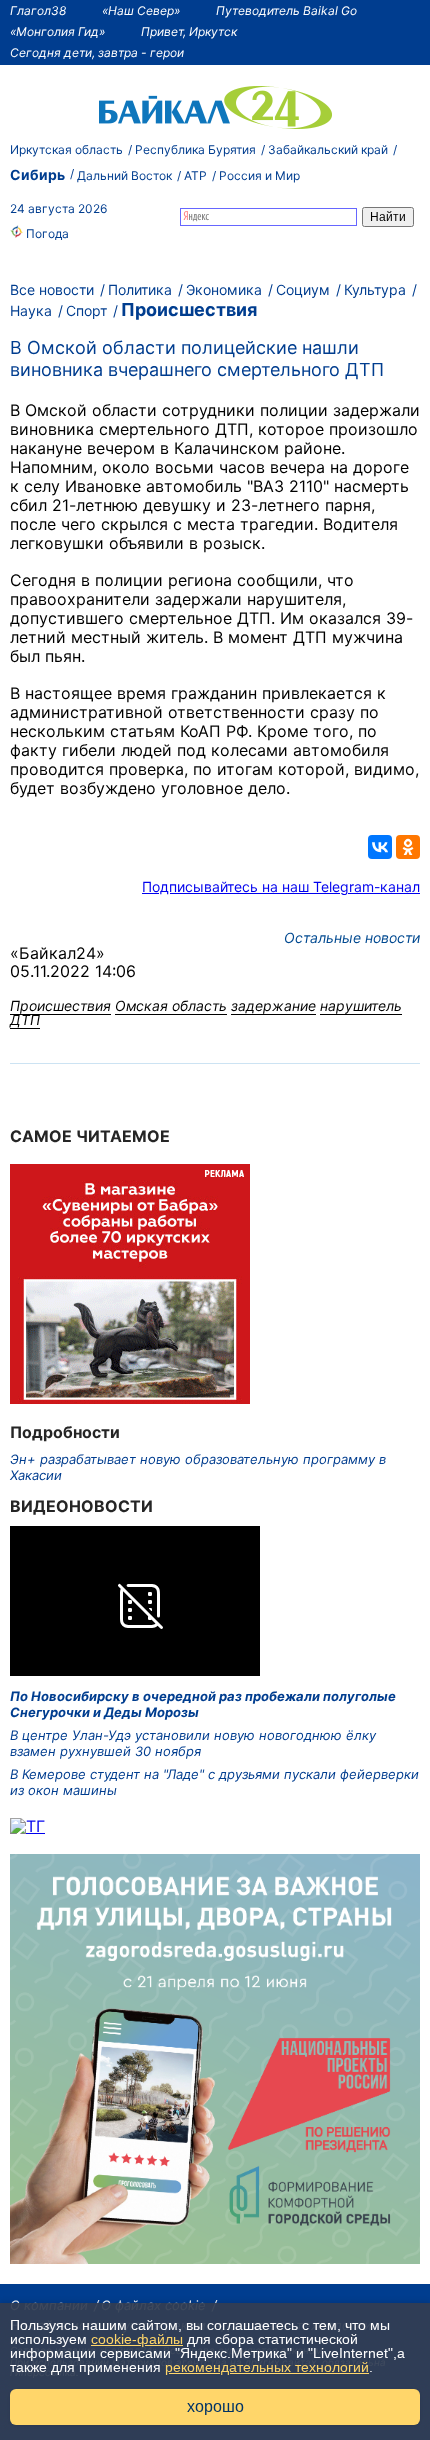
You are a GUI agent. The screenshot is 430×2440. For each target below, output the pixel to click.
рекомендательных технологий (267, 2367)
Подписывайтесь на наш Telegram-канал (281, 886)
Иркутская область (66, 149)
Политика (140, 289)
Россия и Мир (259, 175)
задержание (273, 1005)
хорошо (215, 2406)
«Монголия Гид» (57, 31)
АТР (195, 175)
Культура (375, 289)
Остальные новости (352, 937)
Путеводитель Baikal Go (286, 10)
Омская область (171, 1005)
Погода (46, 233)
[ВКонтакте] (380, 847)
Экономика (224, 289)
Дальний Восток (124, 175)
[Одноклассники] (408, 847)
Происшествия (189, 309)
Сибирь (37, 174)
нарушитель (361, 1005)
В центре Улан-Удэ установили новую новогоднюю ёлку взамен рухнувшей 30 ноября (193, 1743)
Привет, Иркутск (189, 31)
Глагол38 (38, 10)
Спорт (86, 310)
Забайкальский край (328, 149)
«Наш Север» (141, 10)
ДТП (25, 1019)
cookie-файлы (137, 2339)
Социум (303, 289)
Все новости (52, 289)
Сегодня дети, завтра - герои (97, 52)
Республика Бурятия (195, 149)
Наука (31, 310)
